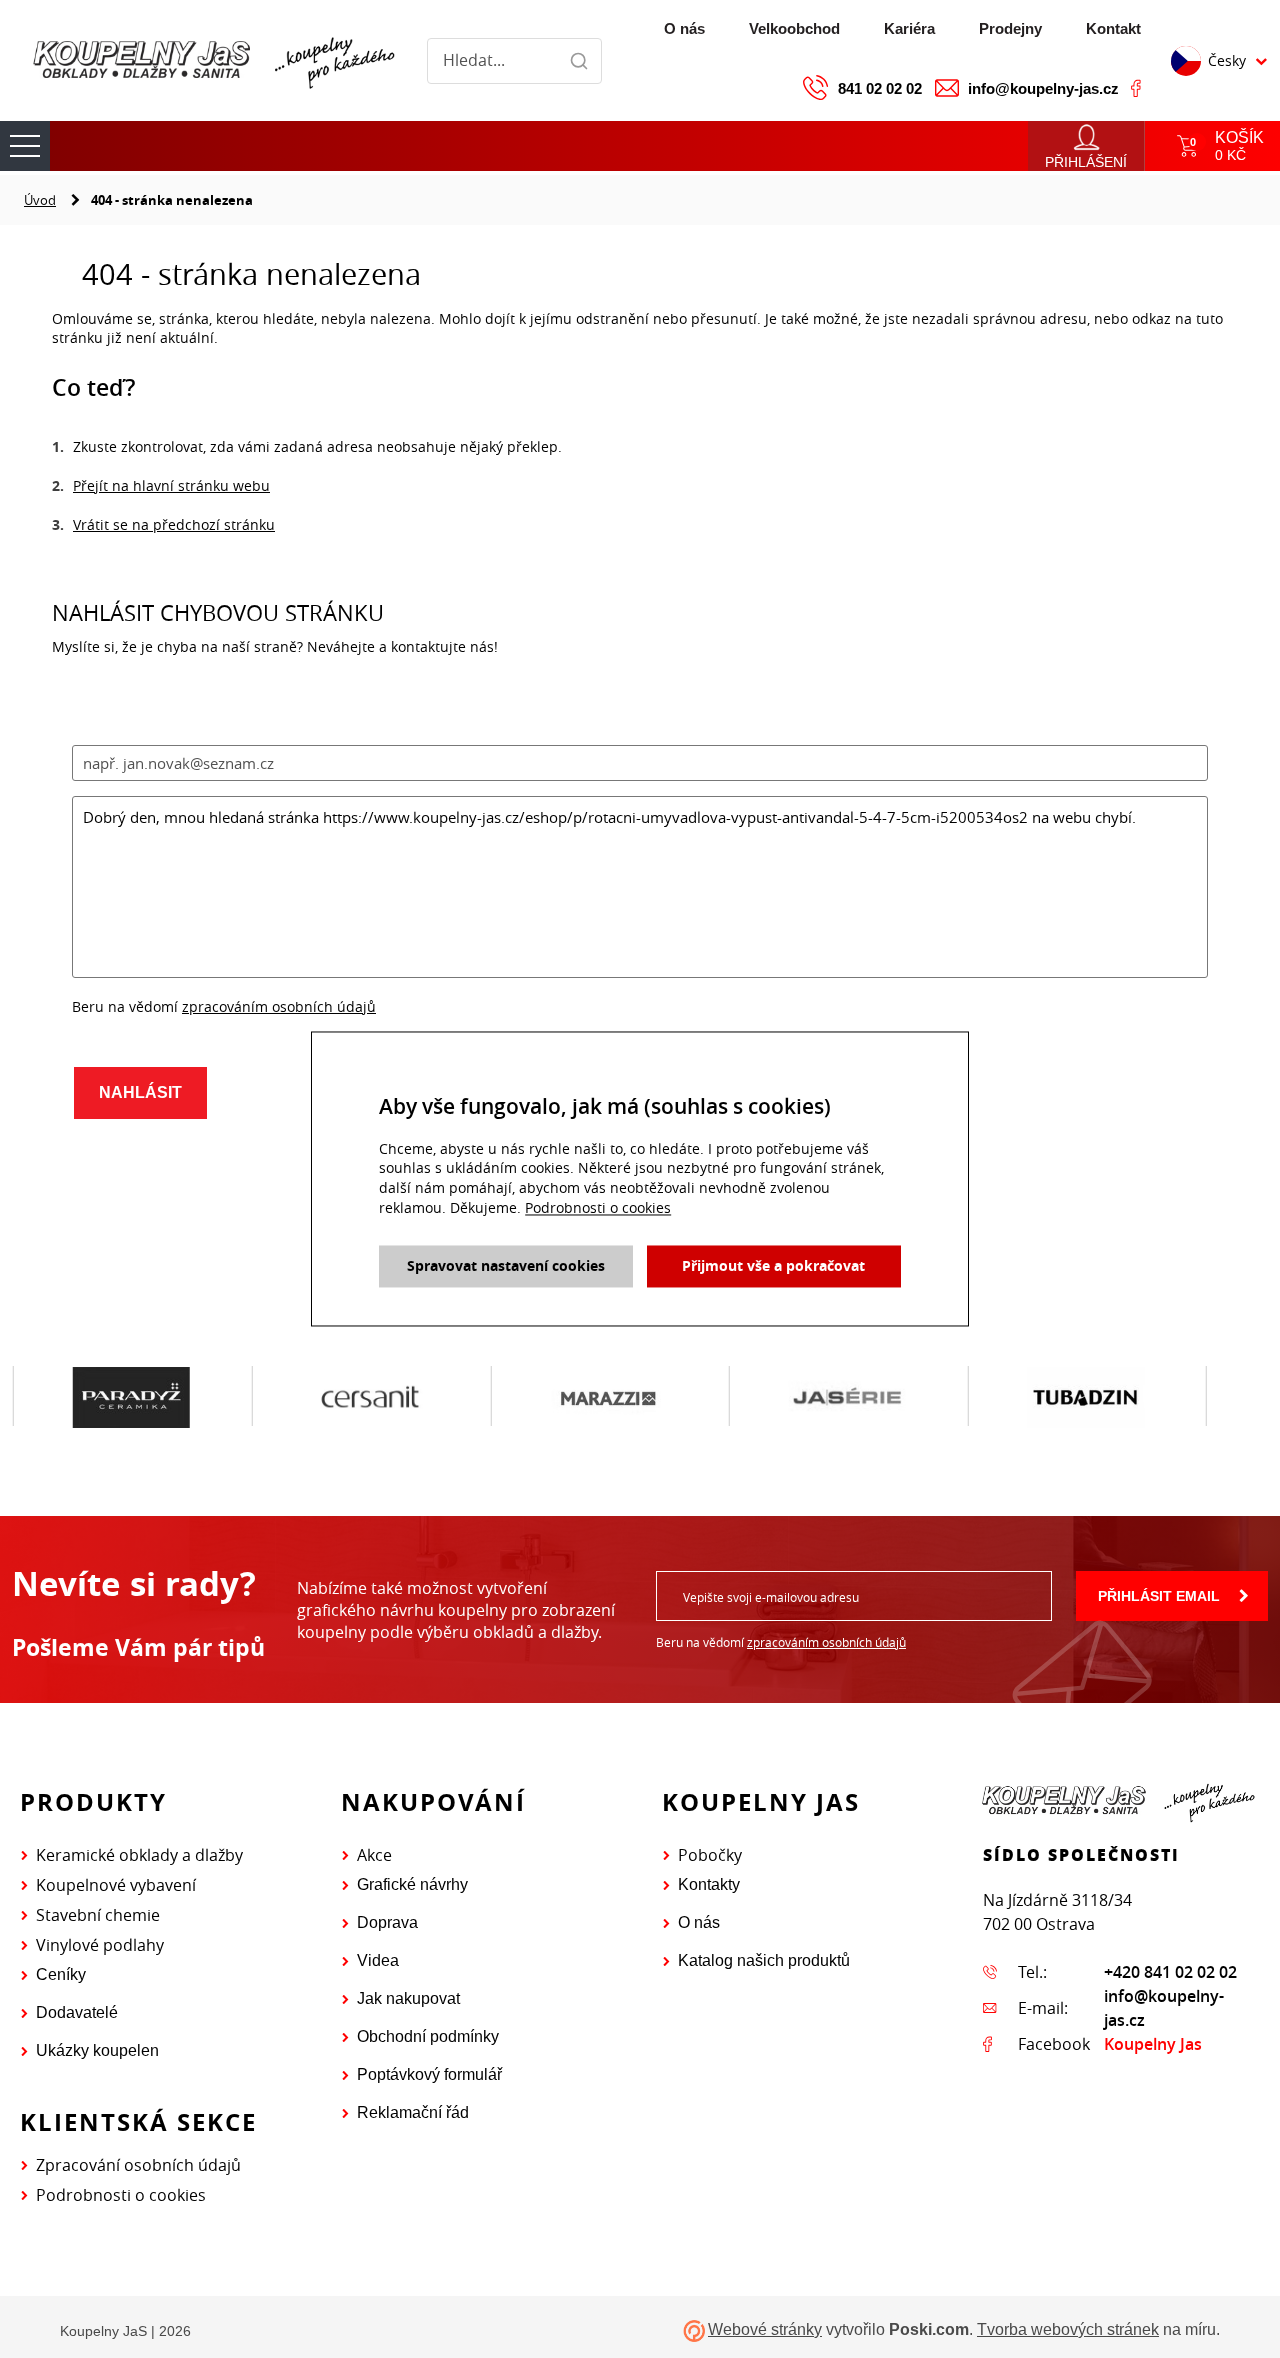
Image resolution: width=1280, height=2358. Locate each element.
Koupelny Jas (1153, 2044)
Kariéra (909, 28)
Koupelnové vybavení (116, 1885)
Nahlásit (140, 1092)
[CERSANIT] (370, 1397)
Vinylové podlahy (100, 1945)
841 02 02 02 (880, 88)
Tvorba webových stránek (1068, 2329)
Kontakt (1113, 28)
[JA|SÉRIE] (847, 1397)
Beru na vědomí (781, 1642)
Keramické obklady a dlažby (139, 1855)
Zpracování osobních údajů (138, 2165)
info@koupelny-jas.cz (1043, 88)
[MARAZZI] (608, 1397)
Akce (374, 1855)
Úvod (40, 200)
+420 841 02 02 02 (1170, 1972)
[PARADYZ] (131, 1397)
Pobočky (710, 1855)
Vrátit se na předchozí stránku (174, 524)
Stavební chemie (98, 1915)
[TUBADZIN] (1086, 1397)
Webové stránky (765, 2329)
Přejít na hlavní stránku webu (171, 485)
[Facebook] (1136, 88)
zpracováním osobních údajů (826, 1642)
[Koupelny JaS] (211, 60)
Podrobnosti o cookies (121, 2195)
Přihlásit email (1159, 1596)
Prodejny (1010, 28)
